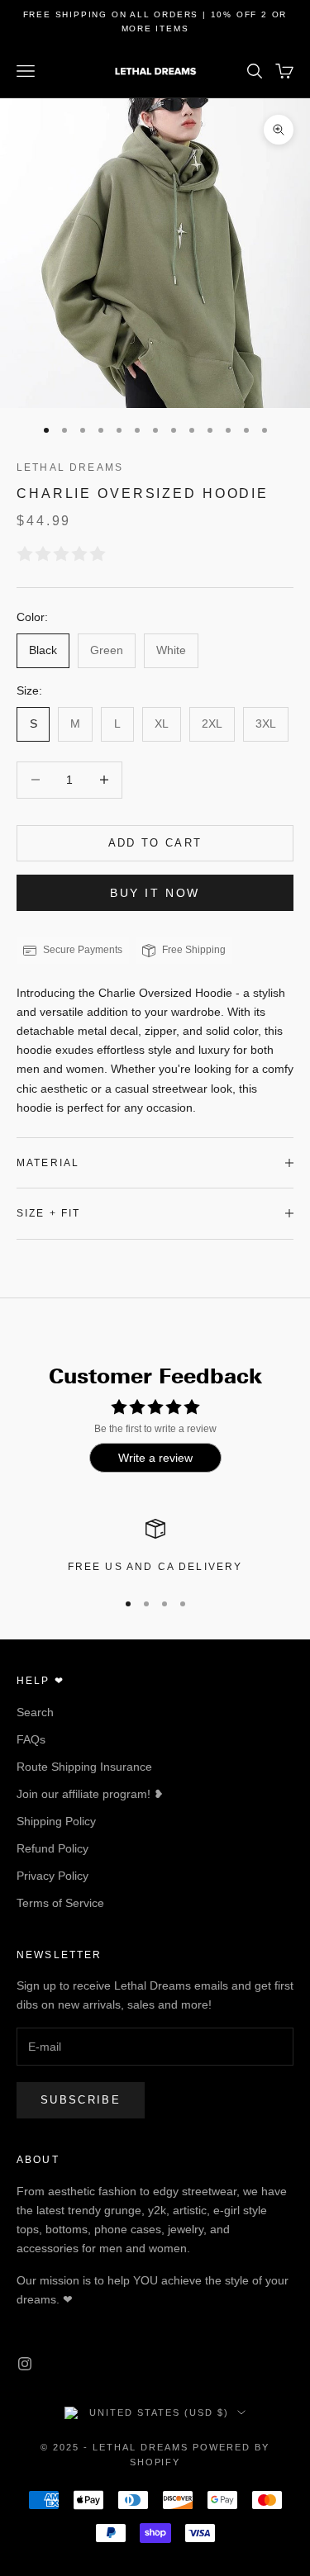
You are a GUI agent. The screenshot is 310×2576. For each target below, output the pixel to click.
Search (35, 1712)
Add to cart (155, 843)
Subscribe (81, 2100)
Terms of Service (60, 1903)
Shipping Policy (56, 1821)
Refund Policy (52, 1848)
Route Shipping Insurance (84, 1767)
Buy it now (155, 893)
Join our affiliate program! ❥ (90, 1794)
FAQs (31, 1739)
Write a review (155, 1458)
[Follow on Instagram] (25, 2364)
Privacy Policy (52, 1876)
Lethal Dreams (70, 467)
